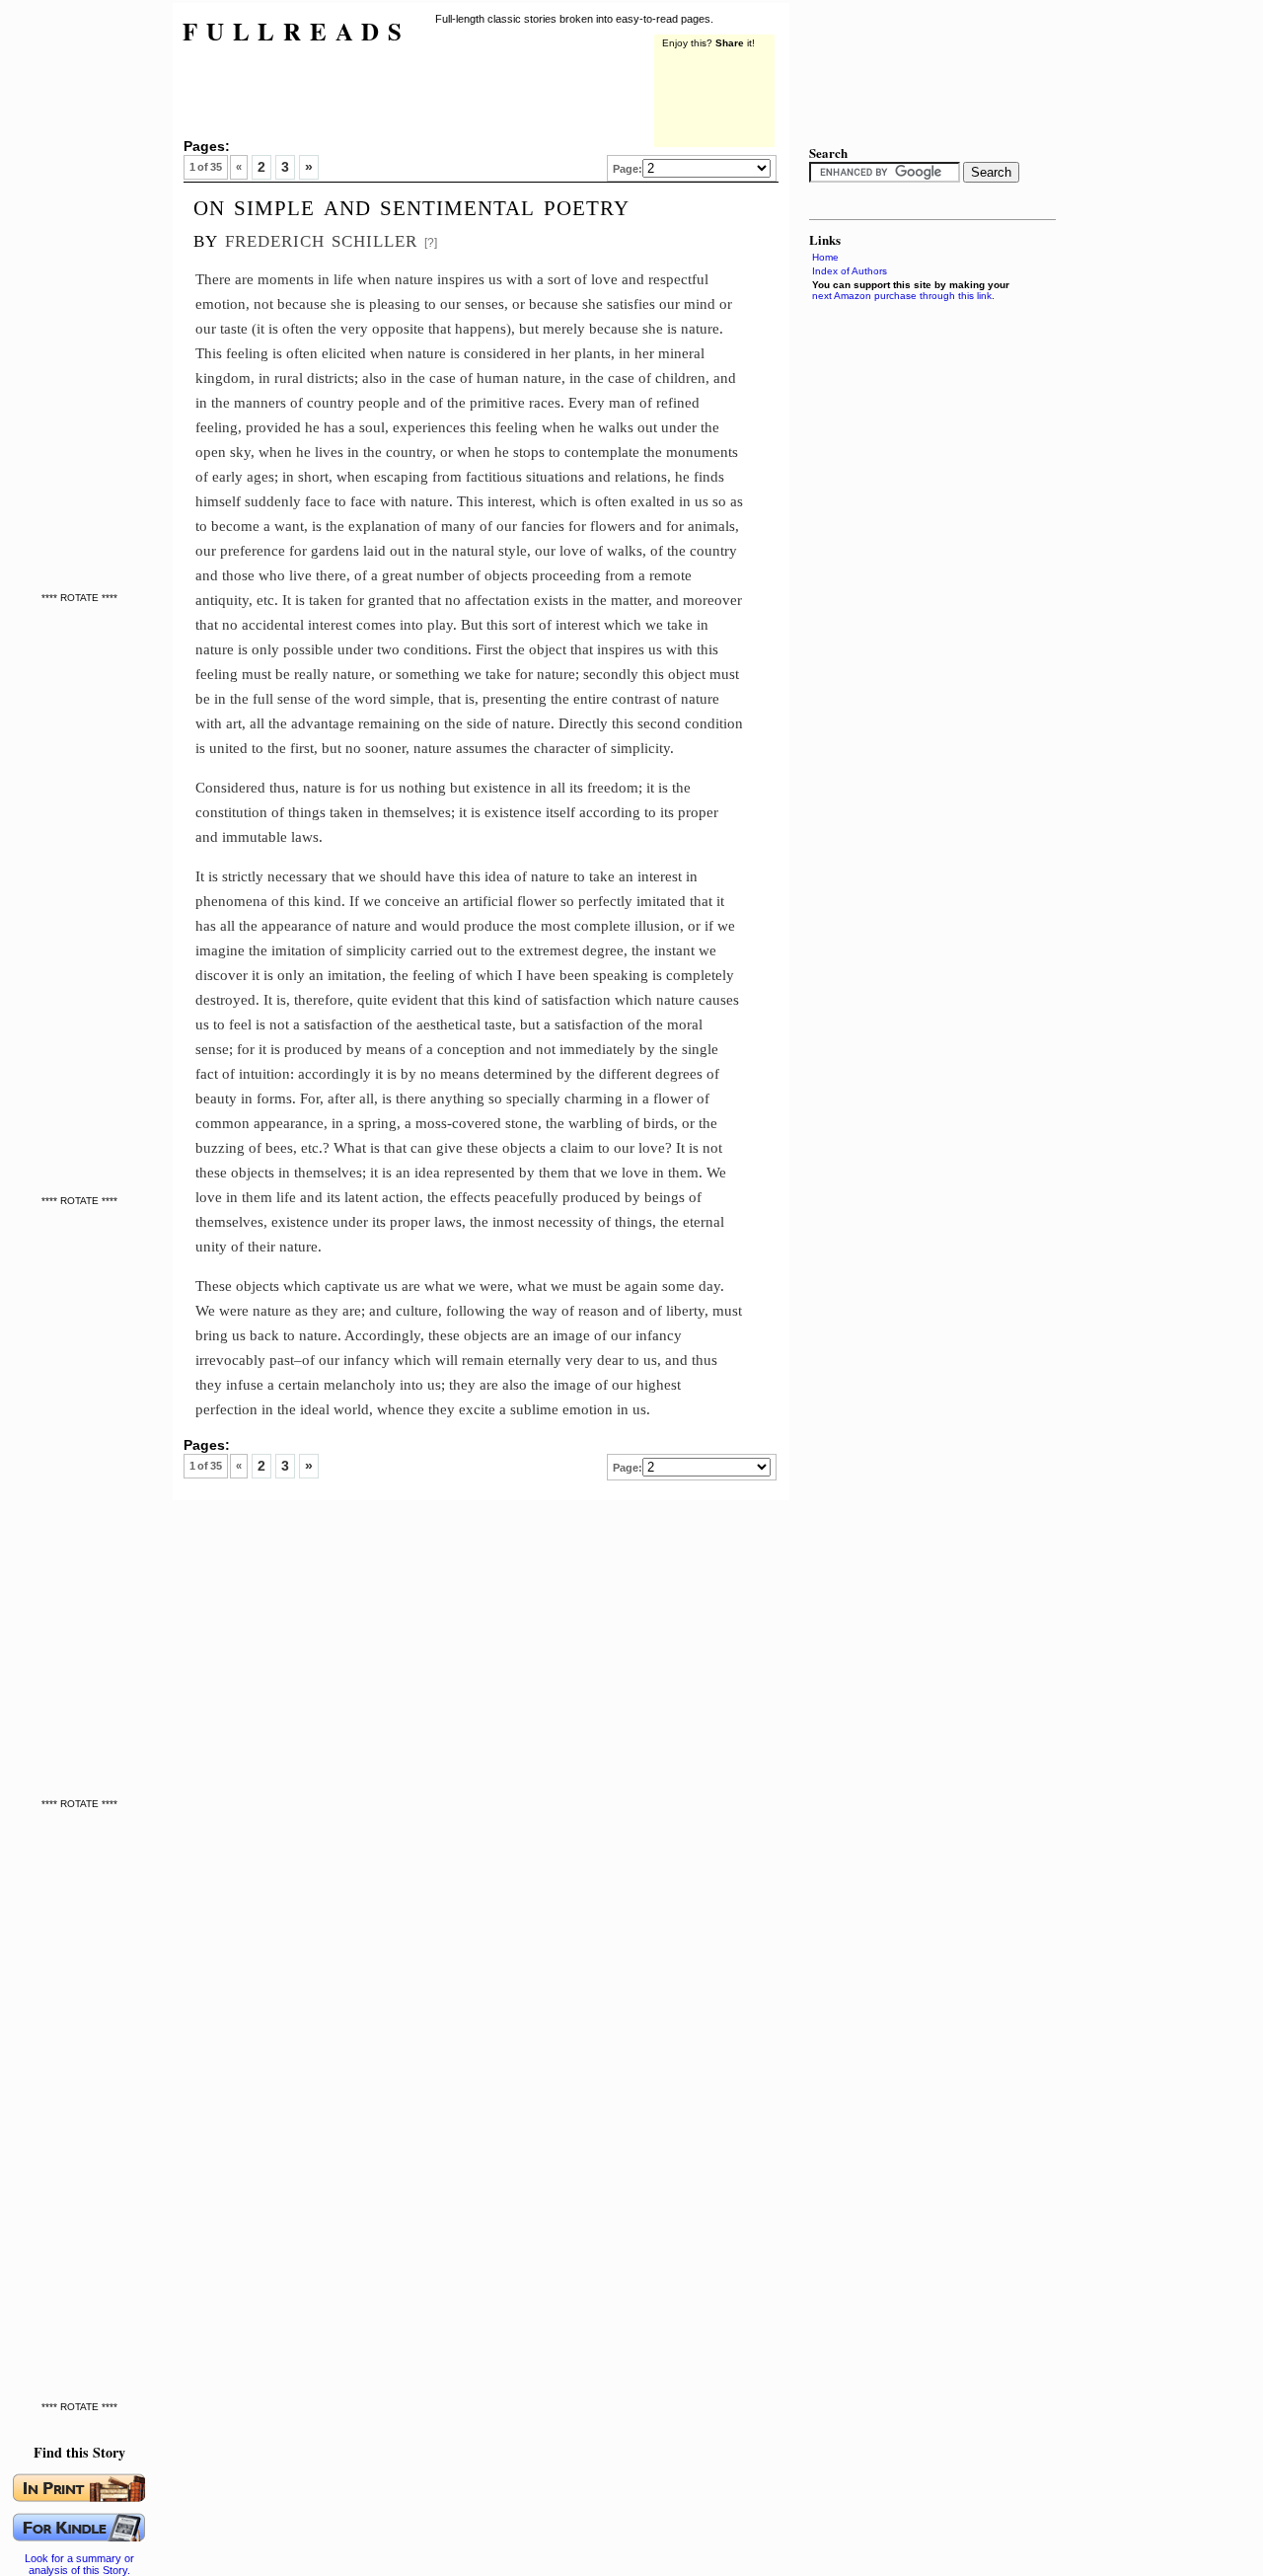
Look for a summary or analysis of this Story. (79, 2564)
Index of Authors (850, 271)
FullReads (297, 31)
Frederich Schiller (321, 238)
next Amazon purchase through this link (902, 296)
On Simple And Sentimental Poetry (411, 205)
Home (825, 257)
